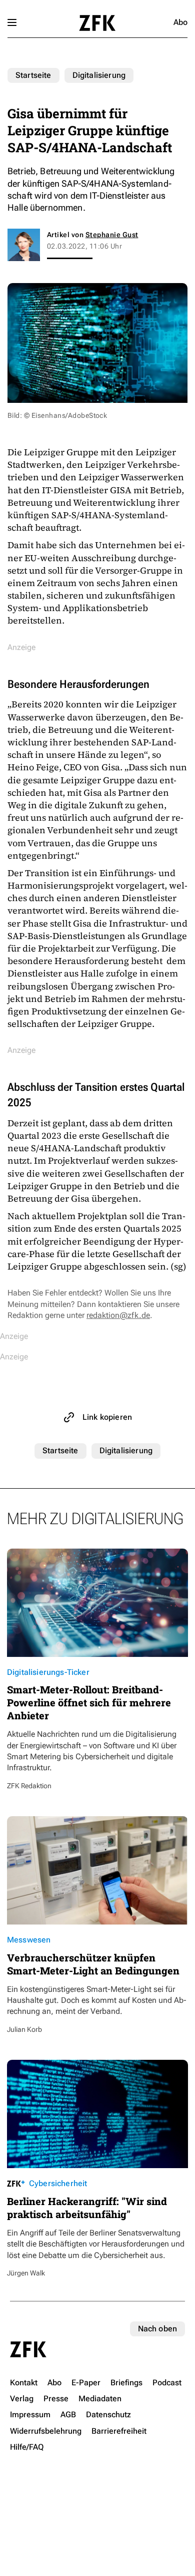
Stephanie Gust (112, 235)
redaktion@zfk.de (118, 1315)
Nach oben (157, 2329)
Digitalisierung (99, 75)
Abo (180, 22)
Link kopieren (107, 1417)
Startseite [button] (97, 23)
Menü (12, 22)
